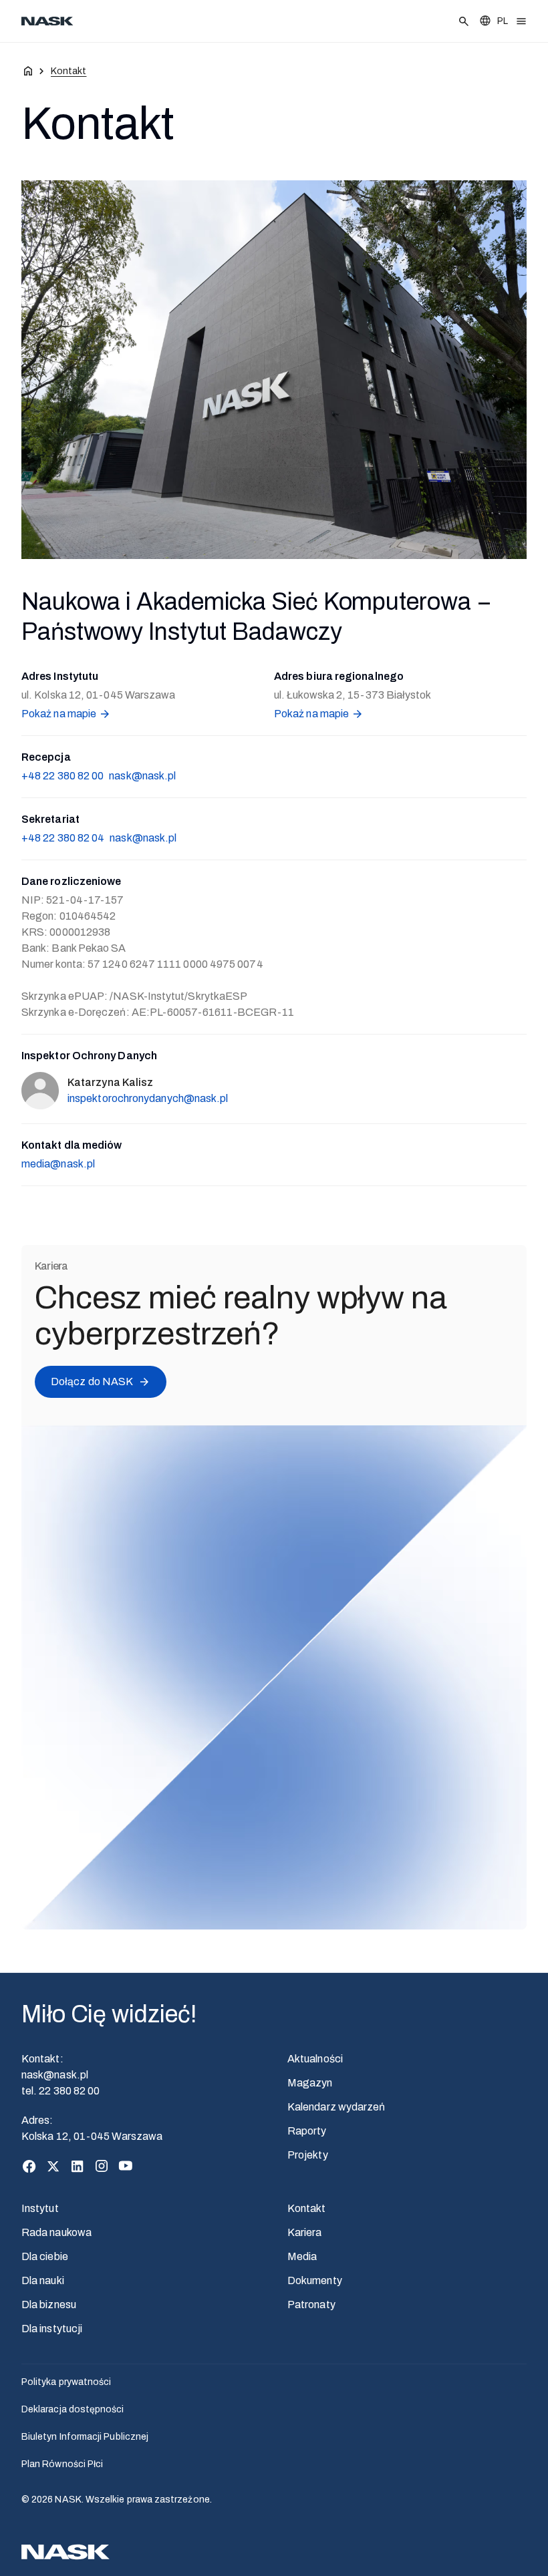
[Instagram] (102, 2166)
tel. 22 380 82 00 (60, 2091)
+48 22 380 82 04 (63, 838)
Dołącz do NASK (92, 1382)
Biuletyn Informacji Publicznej (85, 2437)
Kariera (305, 2232)
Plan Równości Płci (62, 2464)
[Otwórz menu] (521, 21)
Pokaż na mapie (59, 714)
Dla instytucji (52, 2329)
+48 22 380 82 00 (62, 776)
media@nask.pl (58, 1164)
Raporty (307, 2131)
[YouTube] (126, 2166)
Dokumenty (315, 2280)
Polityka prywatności (66, 2382)
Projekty (308, 2155)
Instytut (40, 2208)
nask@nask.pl (142, 776)
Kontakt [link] (69, 71)
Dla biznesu (49, 2305)
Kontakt (307, 2208)
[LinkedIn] (78, 2166)
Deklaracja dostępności (73, 2409)
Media (302, 2256)
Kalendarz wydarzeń (336, 2107)
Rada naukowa (56, 2232)
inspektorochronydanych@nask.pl (148, 1098)
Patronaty (311, 2305)
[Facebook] (29, 2166)
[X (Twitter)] (53, 2166)
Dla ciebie (45, 2256)
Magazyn (310, 2083)
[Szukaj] (464, 21)
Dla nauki (43, 2280)
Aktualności (315, 2059)
